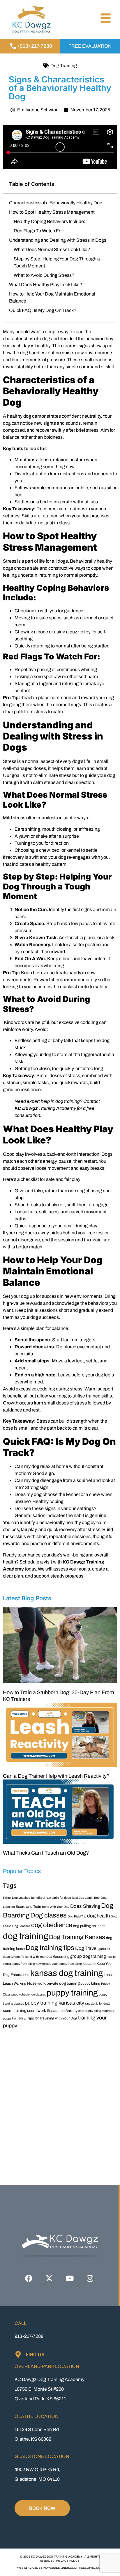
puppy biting (90, 1984)
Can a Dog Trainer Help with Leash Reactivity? (56, 1776)
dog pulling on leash (89, 1926)
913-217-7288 (29, 2336)
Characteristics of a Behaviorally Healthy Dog (56, 203)
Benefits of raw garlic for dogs (51, 1898)
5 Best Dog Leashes (16, 1898)
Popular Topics (22, 1871)
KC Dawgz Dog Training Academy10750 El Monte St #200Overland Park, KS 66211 (50, 2389)
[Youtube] (70, 2278)
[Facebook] (29, 2278)
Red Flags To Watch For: (39, 231)
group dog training (88, 1956)
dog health (98, 1916)
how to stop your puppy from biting (59, 1964)
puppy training (72, 1993)
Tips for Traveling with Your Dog (52, 2018)
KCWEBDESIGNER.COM (60, 2568)
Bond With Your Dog (56, 1907)
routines (77, 509)
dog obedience (52, 1925)
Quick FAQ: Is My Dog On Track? (43, 310)
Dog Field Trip (77, 1916)
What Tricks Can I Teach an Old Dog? (46, 1853)
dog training (25, 1936)
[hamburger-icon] (105, 19)
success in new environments (72, 1296)
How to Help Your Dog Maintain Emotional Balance (52, 297)
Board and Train (28, 1907)
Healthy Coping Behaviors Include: (50, 221)
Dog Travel (86, 1948)
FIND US (35, 2354)
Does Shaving (85, 1906)
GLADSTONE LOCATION (42, 2456)
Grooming (61, 1957)
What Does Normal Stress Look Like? (52, 249)
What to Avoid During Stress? (44, 275)
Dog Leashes (21, 1926)
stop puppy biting (90, 2011)
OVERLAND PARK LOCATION (47, 2366)
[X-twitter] (49, 2278)
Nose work (36, 1983)
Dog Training (64, 66)
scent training (15, 2011)
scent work (37, 2011)
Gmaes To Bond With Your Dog (31, 1957)
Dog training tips (50, 1948)
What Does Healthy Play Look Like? (46, 285)
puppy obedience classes (29, 1994)
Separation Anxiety (62, 2011)
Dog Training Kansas (77, 1937)
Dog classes (48, 1915)
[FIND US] (18, 2354)
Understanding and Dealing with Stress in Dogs (58, 240)
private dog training (63, 1983)
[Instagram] (90, 2278)
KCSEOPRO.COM (91, 2568)
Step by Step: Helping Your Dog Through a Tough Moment (57, 262)
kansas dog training (67, 1973)
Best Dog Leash (82, 1898)
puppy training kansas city (54, 2003)
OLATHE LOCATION (37, 2416)
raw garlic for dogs (98, 2004)
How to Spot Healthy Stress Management (52, 212)
